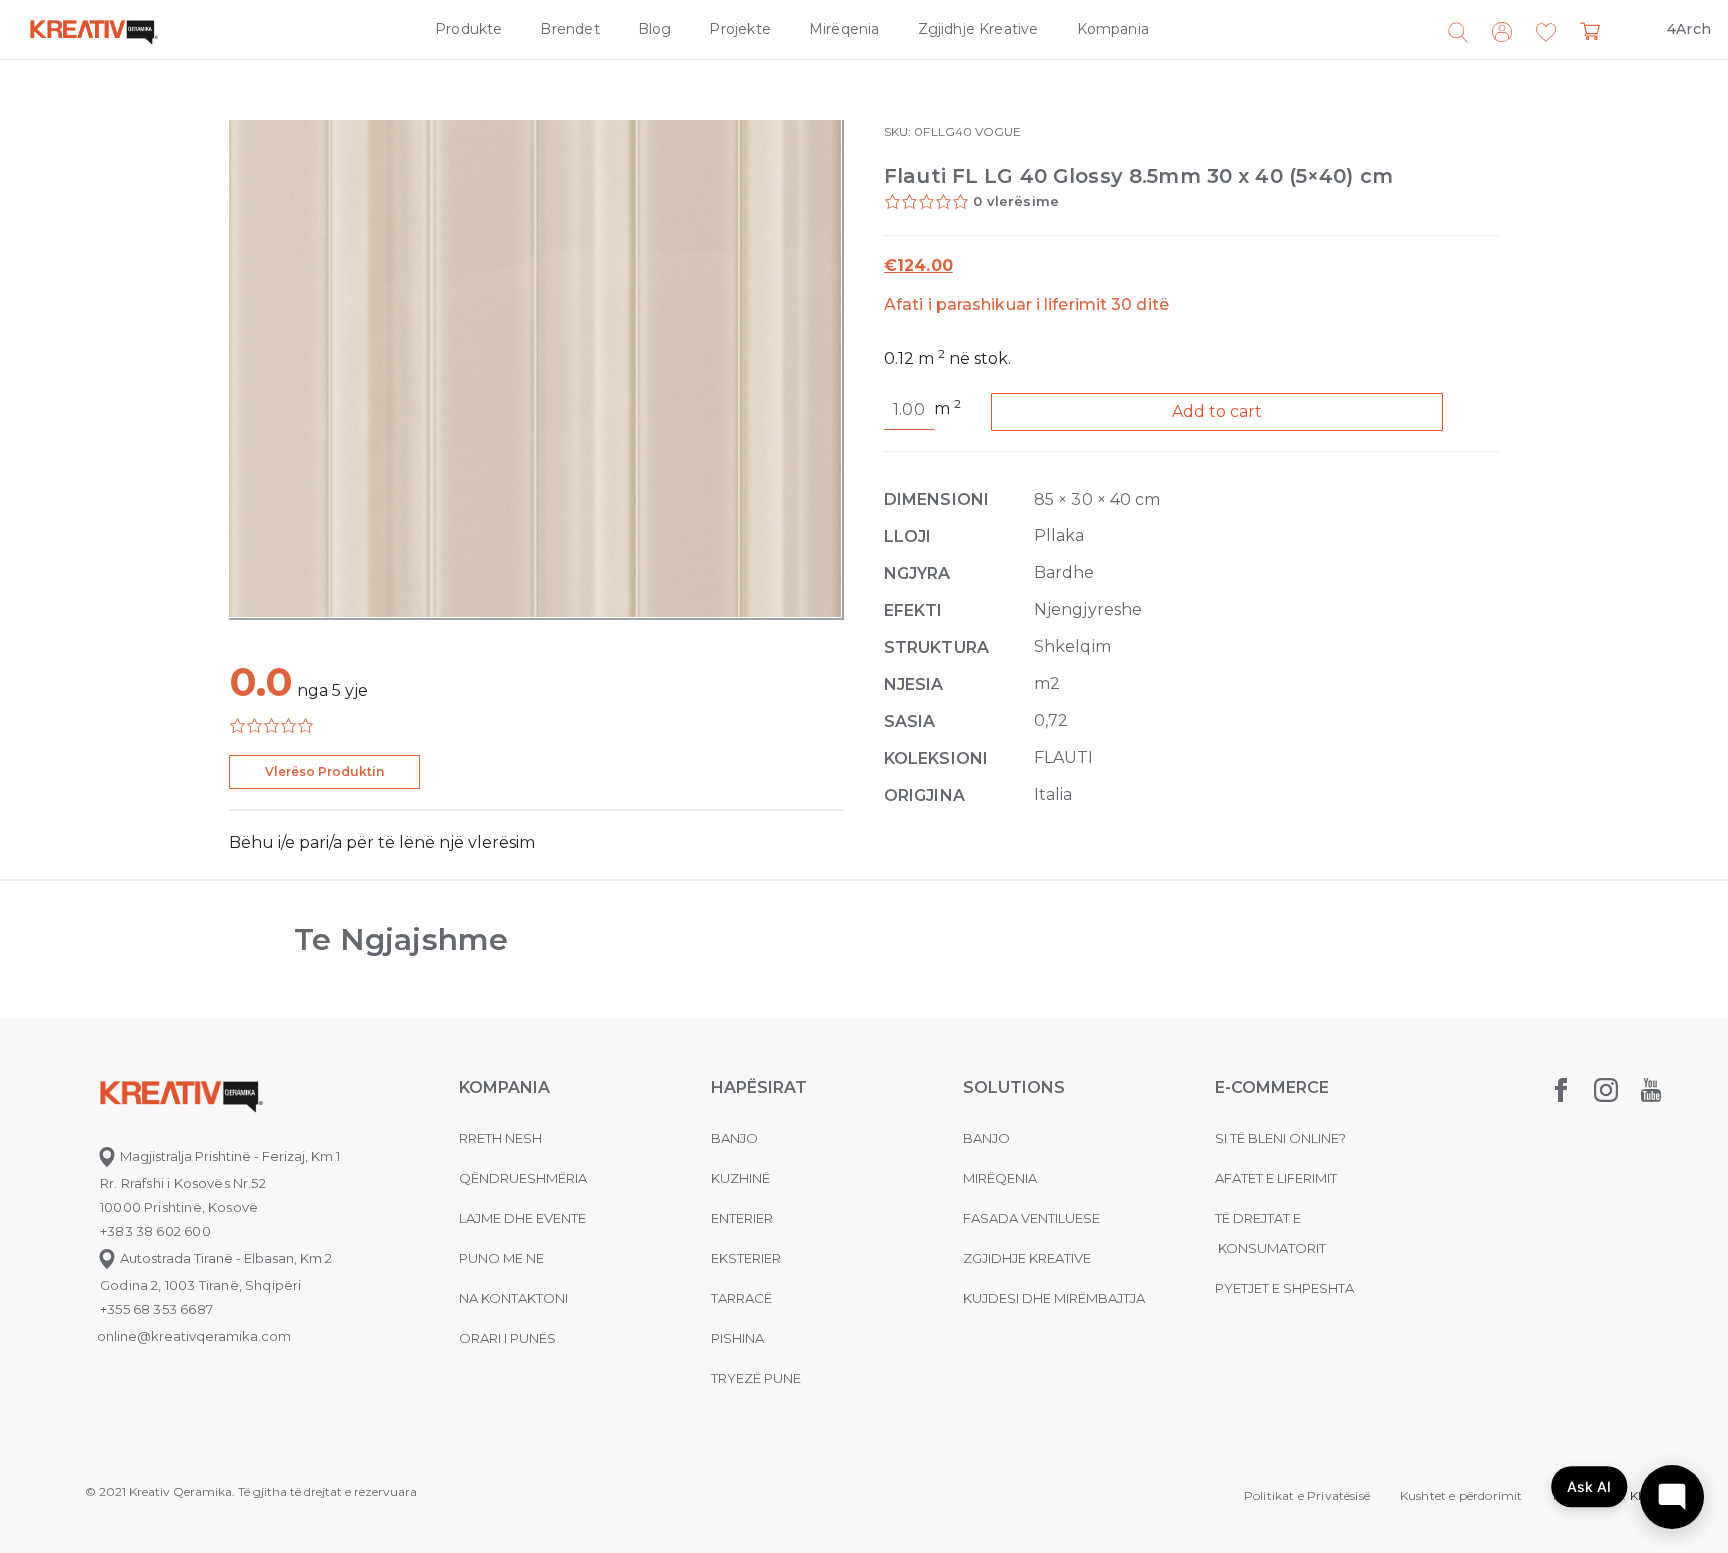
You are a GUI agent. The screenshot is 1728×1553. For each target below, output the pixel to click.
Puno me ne (501, 1258)
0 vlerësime (1016, 201)
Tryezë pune (756, 1378)
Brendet (569, 29)
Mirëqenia (844, 29)
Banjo (734, 1138)
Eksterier (746, 1258)
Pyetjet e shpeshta (1284, 1288)
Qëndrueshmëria (523, 1178)
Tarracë (741, 1298)
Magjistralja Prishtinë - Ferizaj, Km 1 (228, 1156)
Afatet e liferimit (1276, 1178)
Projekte (739, 29)
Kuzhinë (740, 1178)
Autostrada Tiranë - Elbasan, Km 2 (224, 1258)
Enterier (742, 1218)
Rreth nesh (500, 1138)
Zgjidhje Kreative (978, 29)
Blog (655, 29)
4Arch (1689, 29)
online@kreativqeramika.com (194, 1336)
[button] (1546, 33)
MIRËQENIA (1000, 1178)
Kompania (1113, 29)
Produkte (468, 29)
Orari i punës (507, 1338)
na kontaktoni (513, 1298)
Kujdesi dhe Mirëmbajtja (1054, 1298)
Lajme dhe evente (522, 1218)
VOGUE (998, 131)
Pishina (737, 1338)
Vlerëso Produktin (324, 771)
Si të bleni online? (1280, 1138)
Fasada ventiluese (1031, 1218)
